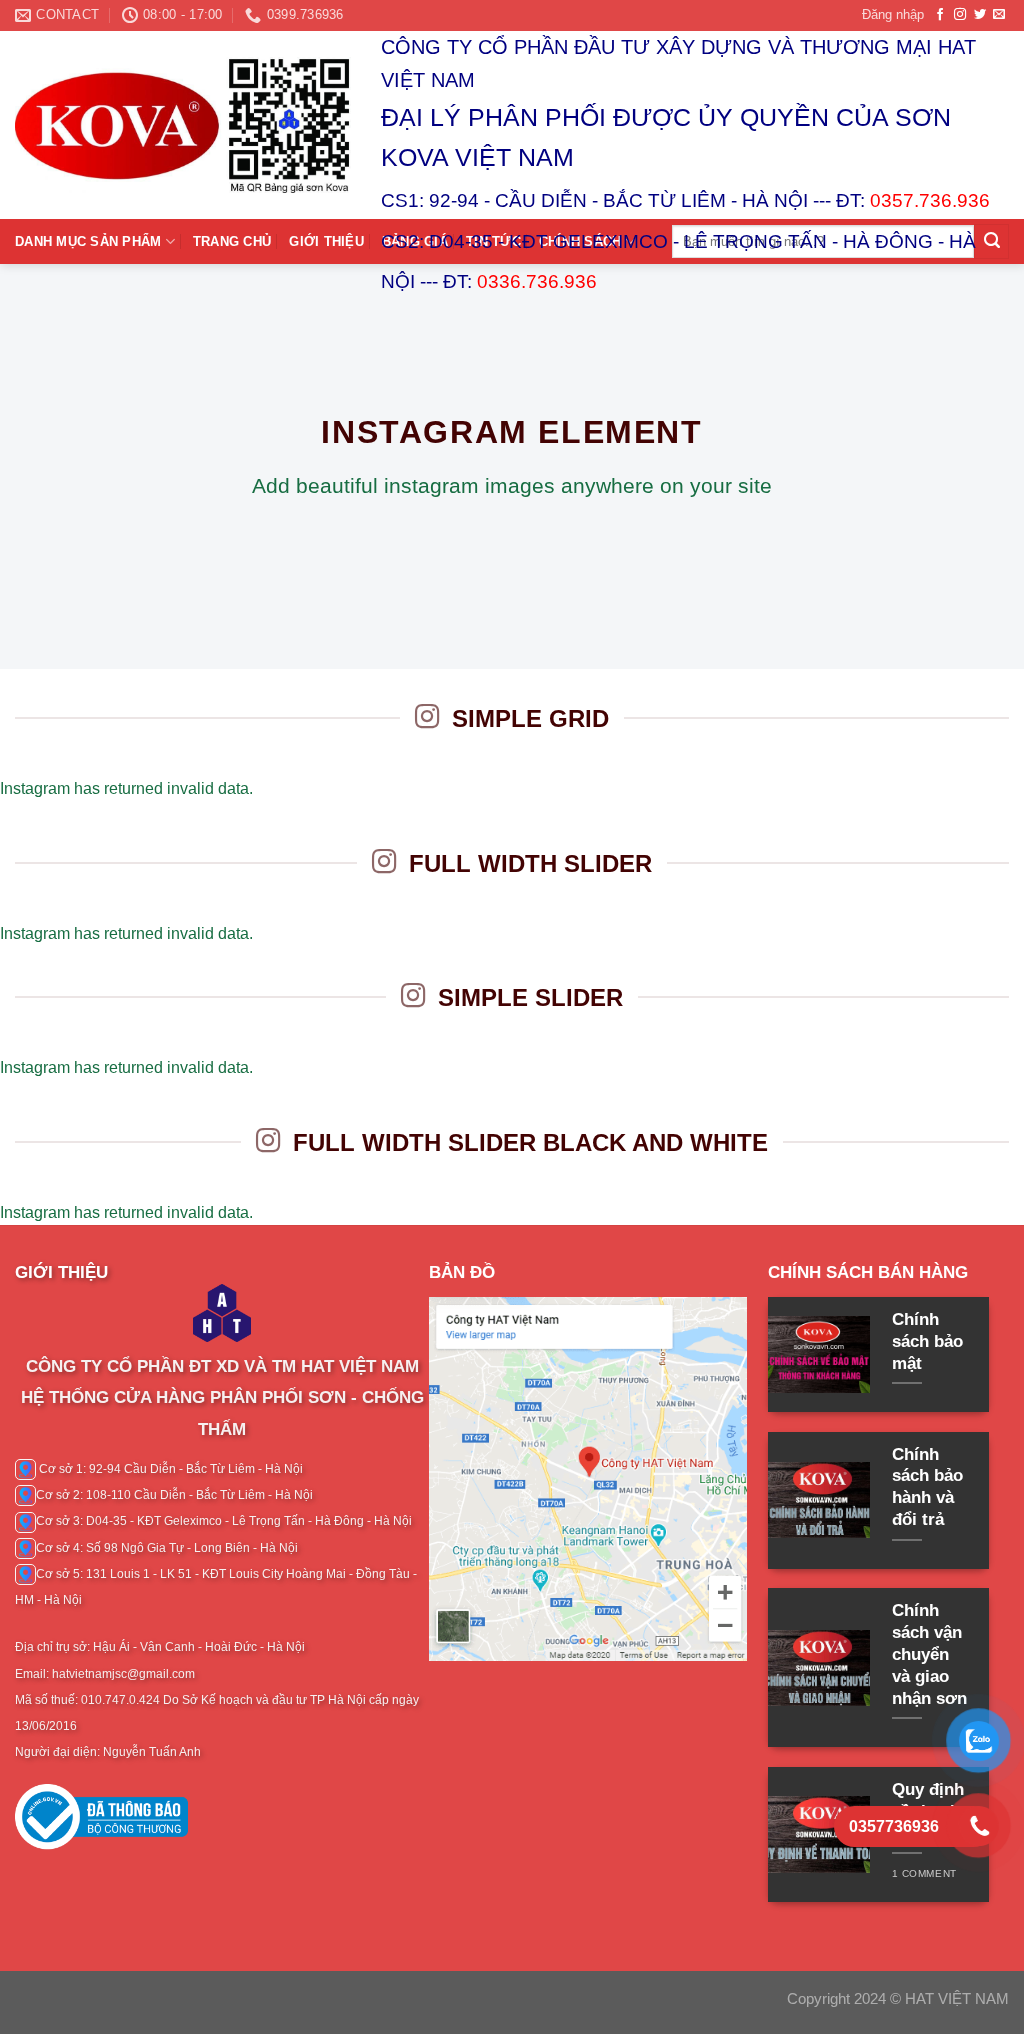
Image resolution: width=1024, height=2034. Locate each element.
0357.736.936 (930, 200)
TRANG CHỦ (232, 241)
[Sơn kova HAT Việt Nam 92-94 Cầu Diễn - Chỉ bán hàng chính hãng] (183, 125)
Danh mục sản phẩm (88, 241)
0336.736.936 (537, 281)
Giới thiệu (326, 241)
